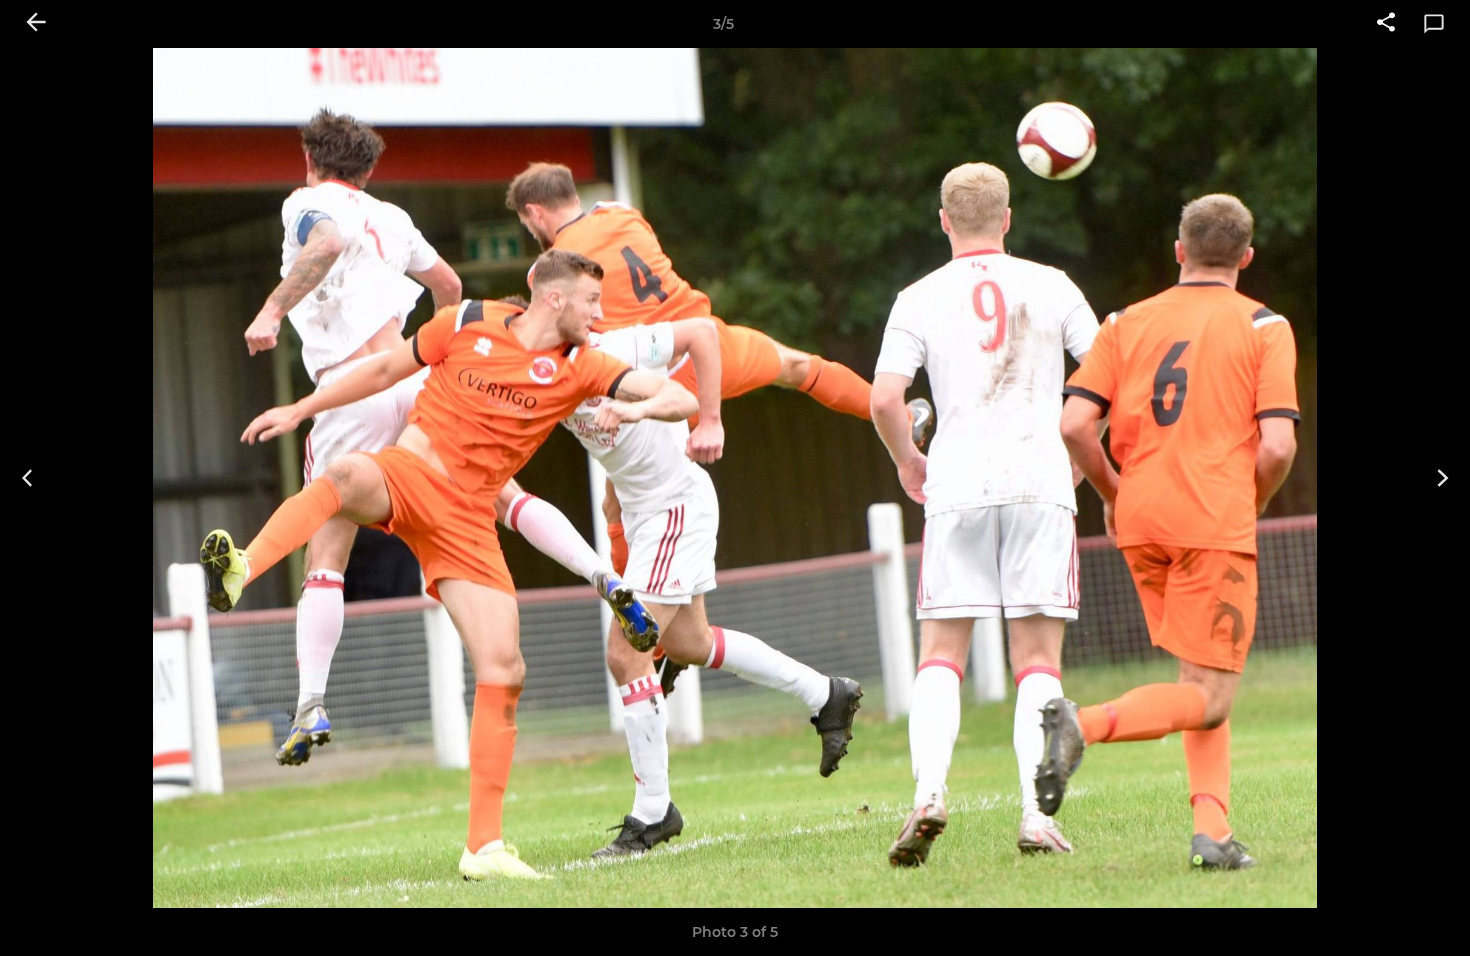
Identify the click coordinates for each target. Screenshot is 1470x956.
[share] (1386, 24)
